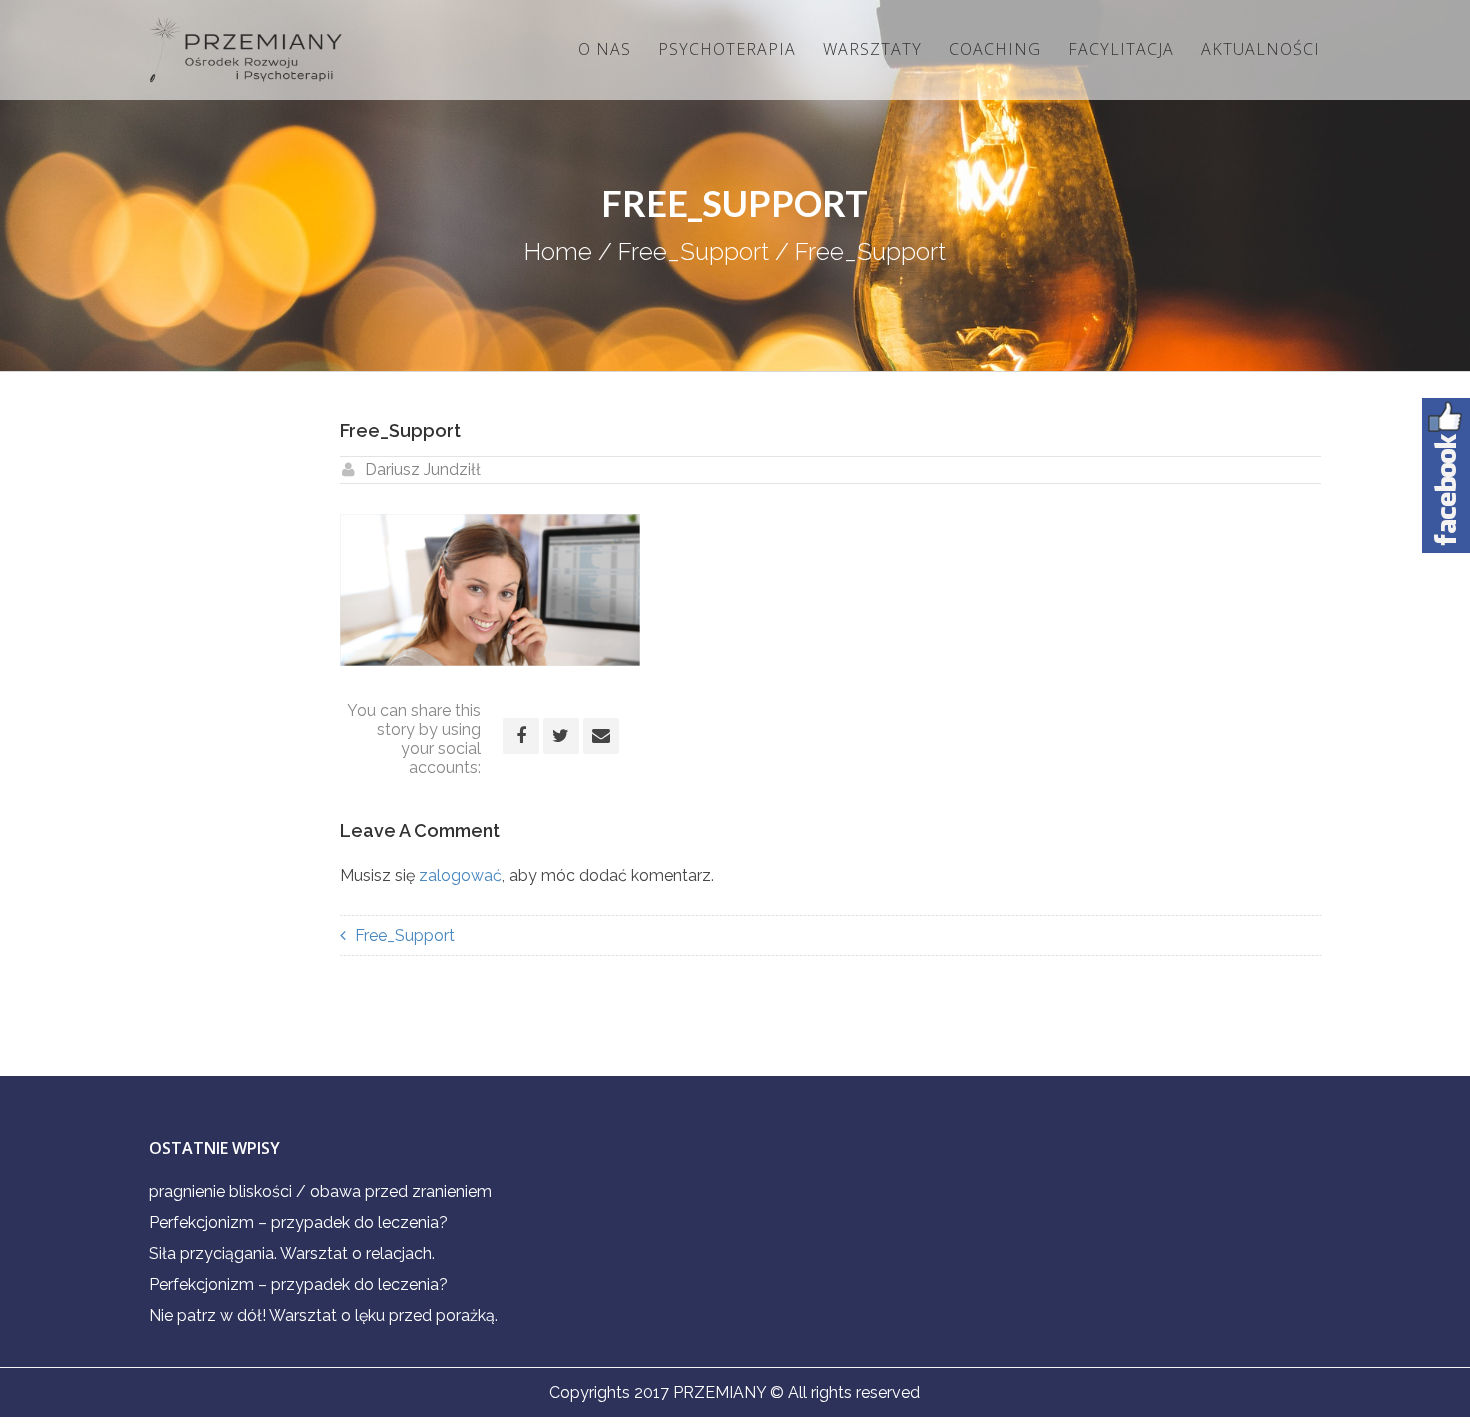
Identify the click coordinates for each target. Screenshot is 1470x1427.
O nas (604, 49)
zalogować (460, 875)
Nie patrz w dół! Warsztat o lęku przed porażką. (323, 1315)
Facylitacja (1121, 49)
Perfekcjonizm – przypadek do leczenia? (298, 1222)
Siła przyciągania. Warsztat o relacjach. (292, 1253)
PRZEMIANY (719, 1392)
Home (558, 251)
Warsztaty (872, 49)
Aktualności (1260, 49)
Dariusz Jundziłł (423, 469)
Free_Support (693, 251)
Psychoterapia (727, 49)
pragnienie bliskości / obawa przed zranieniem (320, 1191)
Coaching (995, 49)
